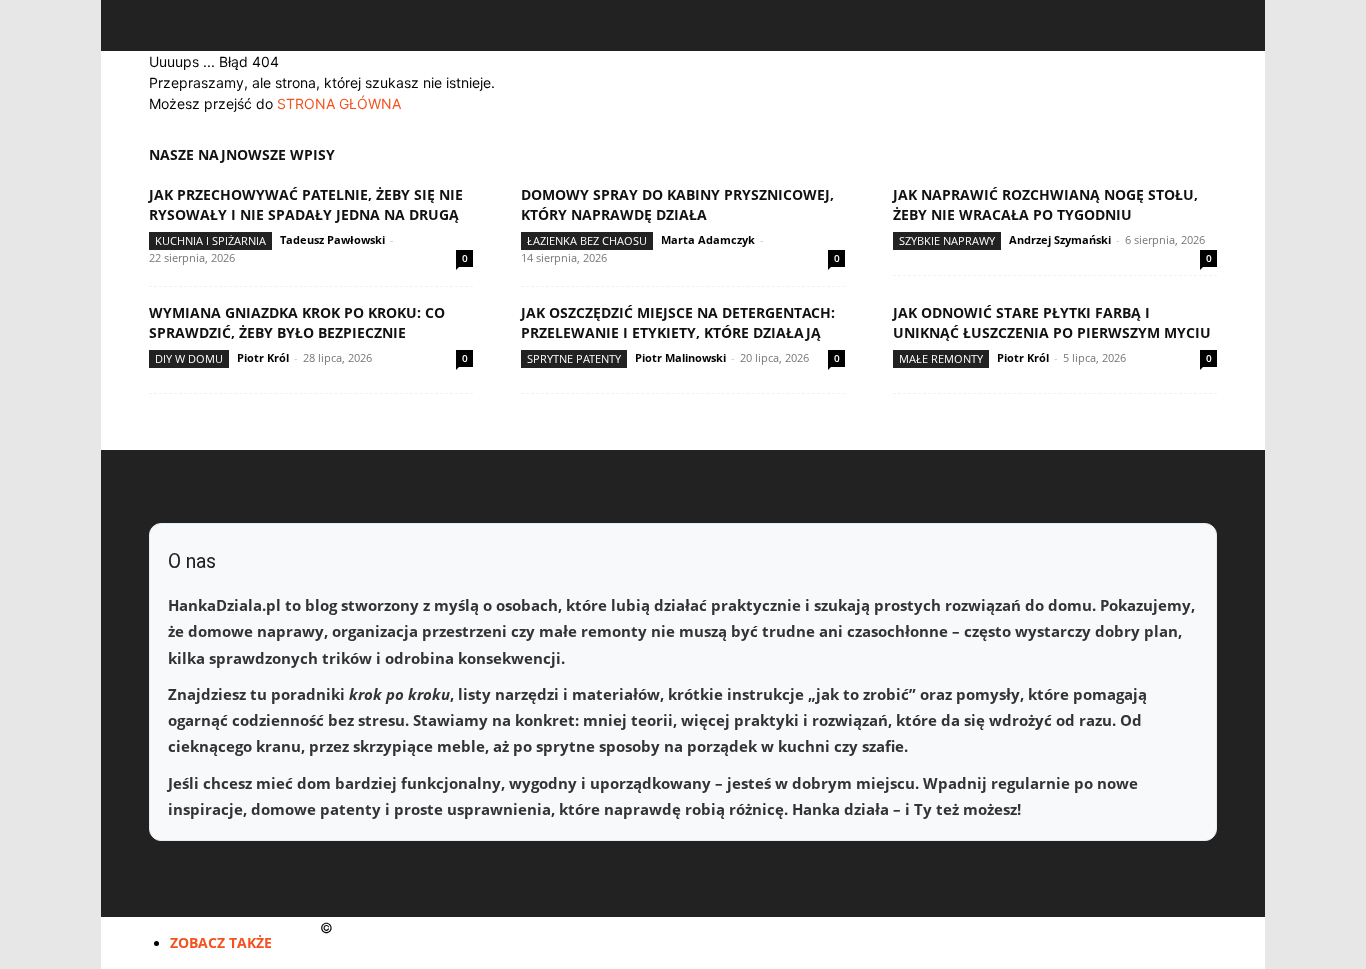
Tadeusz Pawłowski (332, 239)
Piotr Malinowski (680, 357)
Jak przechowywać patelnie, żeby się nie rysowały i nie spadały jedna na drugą (306, 204)
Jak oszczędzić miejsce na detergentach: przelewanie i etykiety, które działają (678, 322)
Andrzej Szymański (1060, 239)
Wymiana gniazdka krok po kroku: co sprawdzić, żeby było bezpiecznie (297, 322)
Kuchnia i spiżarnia (210, 240)
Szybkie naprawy (947, 240)
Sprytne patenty (574, 358)
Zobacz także (221, 942)
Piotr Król (263, 357)
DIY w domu (189, 358)
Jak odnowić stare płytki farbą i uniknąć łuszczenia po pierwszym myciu (1052, 322)
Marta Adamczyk (708, 239)
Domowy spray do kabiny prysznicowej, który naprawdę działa (677, 204)
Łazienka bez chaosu (587, 240)
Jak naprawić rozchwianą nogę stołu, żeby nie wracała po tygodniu (1045, 204)
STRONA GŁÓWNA (339, 103)
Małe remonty (941, 358)
